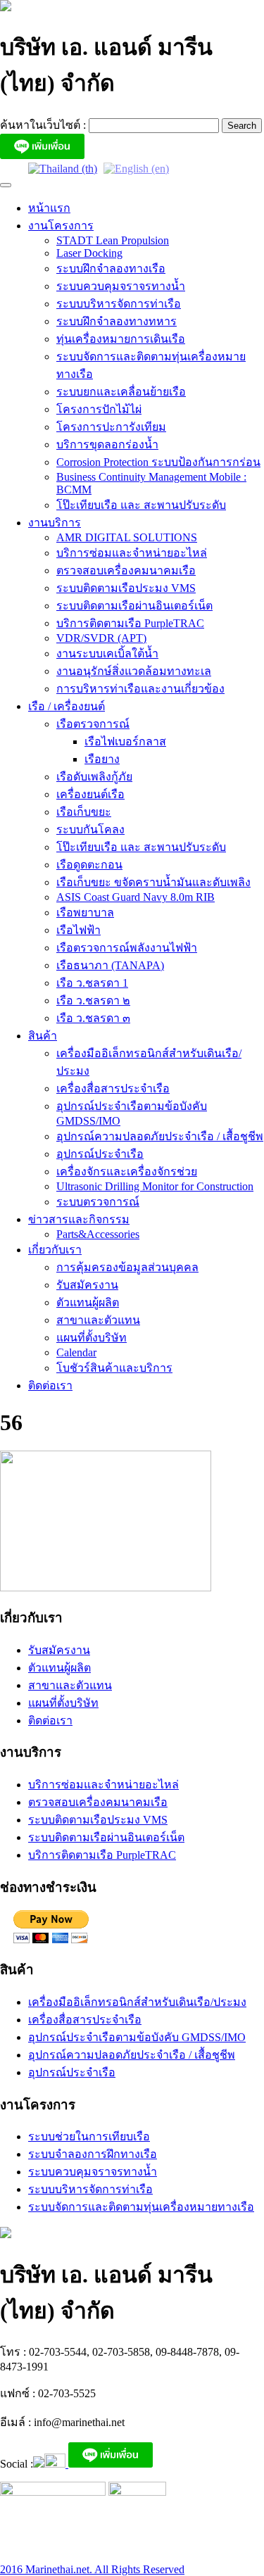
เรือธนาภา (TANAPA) (110, 965)
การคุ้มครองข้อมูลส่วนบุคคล (127, 1267)
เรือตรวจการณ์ (93, 724)
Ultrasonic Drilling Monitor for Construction (155, 1186)
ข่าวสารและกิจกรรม (79, 1219)
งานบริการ (55, 523)
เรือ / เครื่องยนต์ (67, 706)
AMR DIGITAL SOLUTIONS (127, 537)
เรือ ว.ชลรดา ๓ (93, 1018)
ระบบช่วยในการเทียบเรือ (89, 2136)
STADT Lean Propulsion (113, 240)
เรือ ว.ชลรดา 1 (92, 983)
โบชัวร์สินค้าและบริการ (114, 1368)
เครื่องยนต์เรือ (90, 794)
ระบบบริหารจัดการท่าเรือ (119, 304)
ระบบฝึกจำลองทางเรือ (111, 269)
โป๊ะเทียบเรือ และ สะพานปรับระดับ (141, 505)
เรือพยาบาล (85, 913)
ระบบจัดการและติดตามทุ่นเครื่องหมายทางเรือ (141, 2207)
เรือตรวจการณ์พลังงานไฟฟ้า (127, 948)
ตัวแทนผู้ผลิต (88, 1302)
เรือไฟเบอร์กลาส (125, 741)
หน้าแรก (49, 208)
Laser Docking (89, 253)
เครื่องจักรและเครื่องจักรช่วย (127, 1172)
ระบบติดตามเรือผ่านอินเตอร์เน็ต (134, 606)
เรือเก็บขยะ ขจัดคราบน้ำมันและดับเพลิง (153, 882)
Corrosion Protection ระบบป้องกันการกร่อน (158, 462)
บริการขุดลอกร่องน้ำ (107, 444)
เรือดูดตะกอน (89, 865)
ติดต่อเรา (50, 1385)
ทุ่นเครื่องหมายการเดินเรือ (121, 339)
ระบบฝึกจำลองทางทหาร (117, 321)
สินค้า (43, 1036)
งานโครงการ (61, 226)
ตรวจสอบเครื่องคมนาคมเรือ (126, 570)
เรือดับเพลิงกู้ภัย (94, 777)
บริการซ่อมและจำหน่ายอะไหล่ (132, 553)
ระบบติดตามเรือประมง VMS (126, 588)
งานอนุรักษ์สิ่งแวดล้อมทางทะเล (134, 671)
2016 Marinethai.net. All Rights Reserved (92, 2569)
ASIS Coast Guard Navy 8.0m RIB (136, 897)
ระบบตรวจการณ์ (98, 1202)
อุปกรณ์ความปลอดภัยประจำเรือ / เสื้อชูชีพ (160, 1136)
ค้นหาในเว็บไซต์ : (44, 125)
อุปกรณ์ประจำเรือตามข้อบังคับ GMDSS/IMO (137, 2037)
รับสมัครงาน (87, 1285)
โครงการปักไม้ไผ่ (99, 409)
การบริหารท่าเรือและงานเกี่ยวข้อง (140, 689)
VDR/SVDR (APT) (101, 638)
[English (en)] (136, 168)
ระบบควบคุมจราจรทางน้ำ (121, 286)
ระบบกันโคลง (90, 829)
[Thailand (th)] (63, 168)
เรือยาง (102, 759)
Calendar (76, 1352)
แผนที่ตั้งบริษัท (92, 1338)
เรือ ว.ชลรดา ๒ (93, 1000)
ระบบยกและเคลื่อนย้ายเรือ (121, 392)
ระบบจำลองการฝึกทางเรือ (93, 2154)
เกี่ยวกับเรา (55, 1250)
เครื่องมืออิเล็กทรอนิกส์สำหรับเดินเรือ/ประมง (137, 2002)
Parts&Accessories (98, 1234)
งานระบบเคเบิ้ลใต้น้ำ (107, 654)
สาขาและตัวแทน (98, 1320)
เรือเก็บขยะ (84, 812)
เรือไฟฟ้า (78, 930)
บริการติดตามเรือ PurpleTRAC (130, 623)
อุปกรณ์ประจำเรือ (100, 1154)
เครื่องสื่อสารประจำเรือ (113, 1088)
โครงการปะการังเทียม (111, 427)
